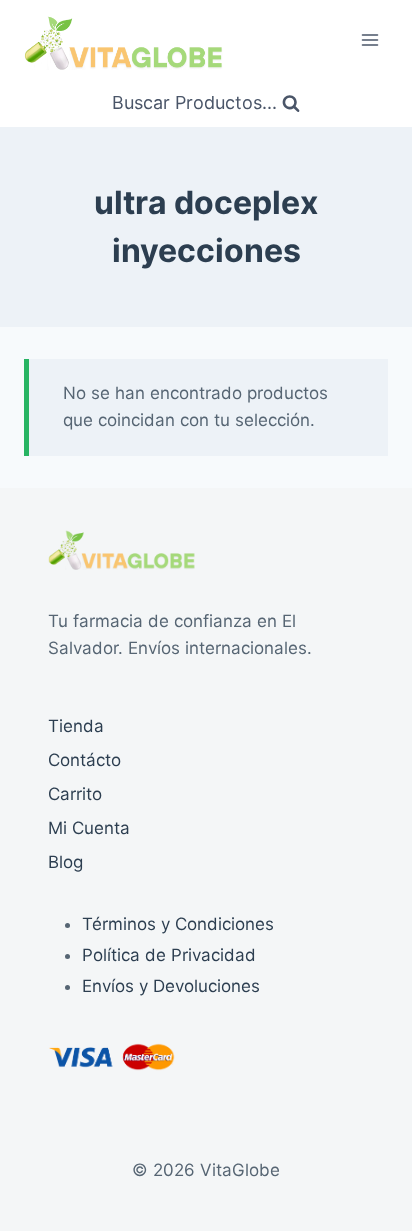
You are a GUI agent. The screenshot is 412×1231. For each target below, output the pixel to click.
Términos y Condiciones (178, 924)
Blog (65, 862)
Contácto (84, 760)
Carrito (75, 794)
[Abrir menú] (369, 39)
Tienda (76, 726)
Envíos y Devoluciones (171, 986)
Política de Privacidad (169, 955)
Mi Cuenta (89, 828)
